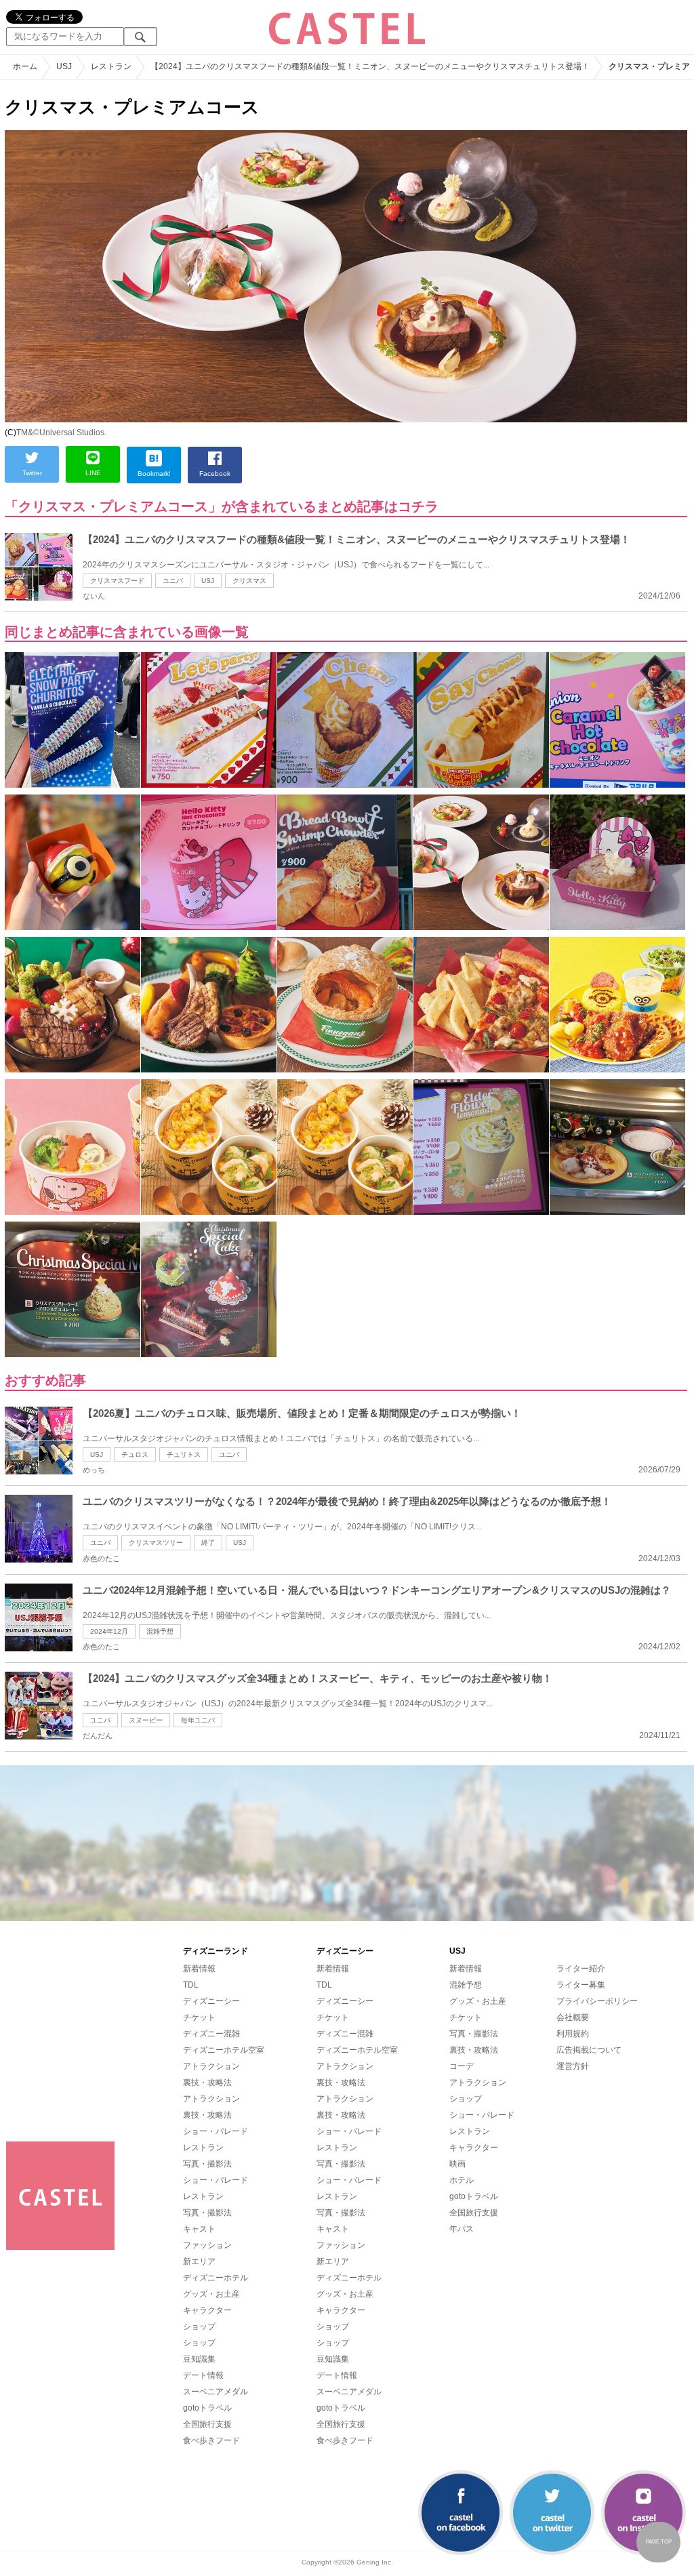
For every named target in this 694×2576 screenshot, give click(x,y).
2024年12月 (109, 1631)
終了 (208, 1543)
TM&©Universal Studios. (61, 432)
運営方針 (573, 2066)
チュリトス (184, 1454)
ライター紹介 (581, 1969)
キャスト (199, 2229)
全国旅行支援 (207, 2424)
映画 (457, 2164)
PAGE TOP (659, 2542)
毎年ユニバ (198, 1720)
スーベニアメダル (216, 2392)
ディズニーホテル (216, 2278)
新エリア (199, 2261)
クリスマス (249, 581)
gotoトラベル (207, 2408)
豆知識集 (199, 2359)
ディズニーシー (211, 2001)
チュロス (135, 1454)
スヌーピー (146, 1720)
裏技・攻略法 (207, 2082)
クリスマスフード (117, 581)
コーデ (462, 2066)
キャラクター (207, 2310)
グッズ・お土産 (211, 2294)
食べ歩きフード (211, 2440)
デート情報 (203, 2375)
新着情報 (199, 1969)
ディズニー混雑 (211, 2034)
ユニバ (173, 581)
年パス (462, 2229)
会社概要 (573, 2017)
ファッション (207, 2245)
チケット (199, 2017)
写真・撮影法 (207, 2164)
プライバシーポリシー (597, 2001)
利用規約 (573, 2034)
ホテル (462, 2180)
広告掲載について (589, 2050)
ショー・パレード (216, 2131)
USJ (208, 581)
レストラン (203, 2148)
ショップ (199, 2327)
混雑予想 (160, 1631)
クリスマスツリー (156, 1543)
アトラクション (211, 2066)
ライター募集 (581, 1985)
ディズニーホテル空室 (224, 2050)
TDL (191, 1985)
